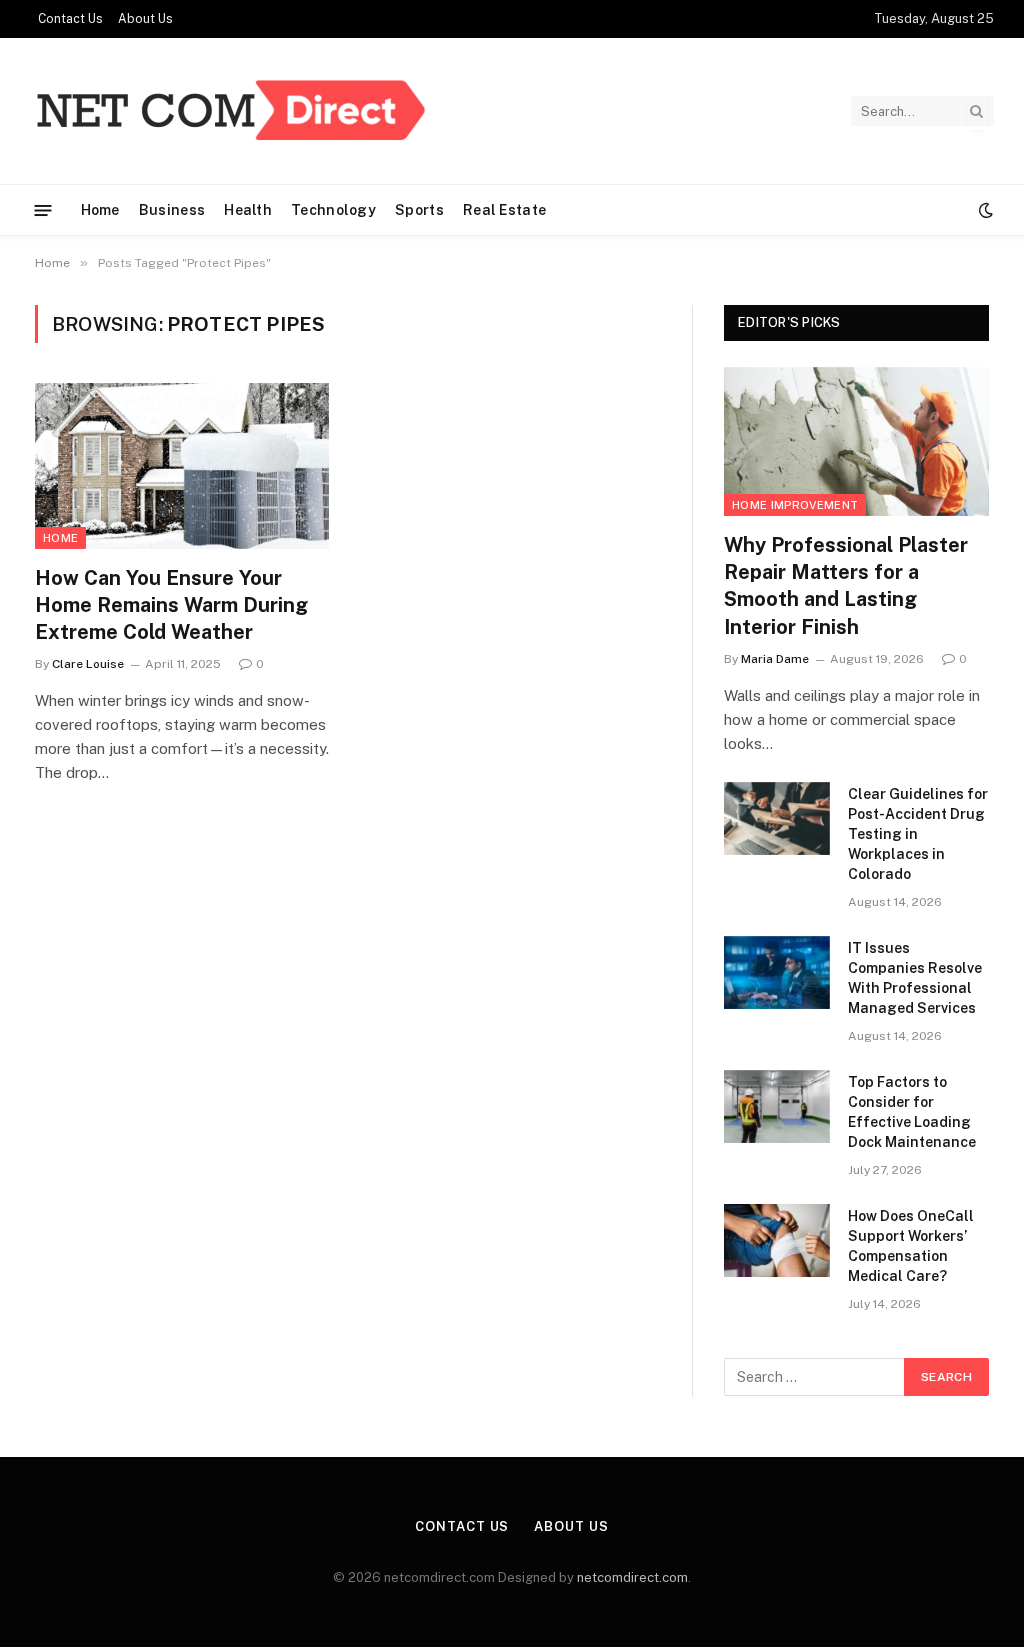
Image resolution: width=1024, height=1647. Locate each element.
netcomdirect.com (632, 1577)
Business (172, 210)
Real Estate (504, 210)
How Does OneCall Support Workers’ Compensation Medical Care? (911, 1246)
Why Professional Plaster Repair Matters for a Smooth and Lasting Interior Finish (846, 586)
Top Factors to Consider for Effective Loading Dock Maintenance (912, 1112)
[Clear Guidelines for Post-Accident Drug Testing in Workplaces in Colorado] (777, 818)
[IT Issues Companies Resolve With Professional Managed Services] (777, 972)
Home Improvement (795, 505)
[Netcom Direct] (230, 111)
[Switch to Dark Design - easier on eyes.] (984, 210)
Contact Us (70, 19)
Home (100, 210)
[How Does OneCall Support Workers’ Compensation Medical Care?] (777, 1240)
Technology (333, 210)
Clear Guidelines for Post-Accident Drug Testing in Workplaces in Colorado (918, 834)
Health (248, 210)
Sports (419, 210)
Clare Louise (88, 664)
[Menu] (43, 209)
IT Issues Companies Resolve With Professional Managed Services (915, 978)
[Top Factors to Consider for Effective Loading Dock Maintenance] (777, 1106)
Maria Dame (775, 659)
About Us (145, 19)
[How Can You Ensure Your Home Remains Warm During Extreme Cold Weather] (182, 465)
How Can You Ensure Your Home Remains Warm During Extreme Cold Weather (171, 605)
